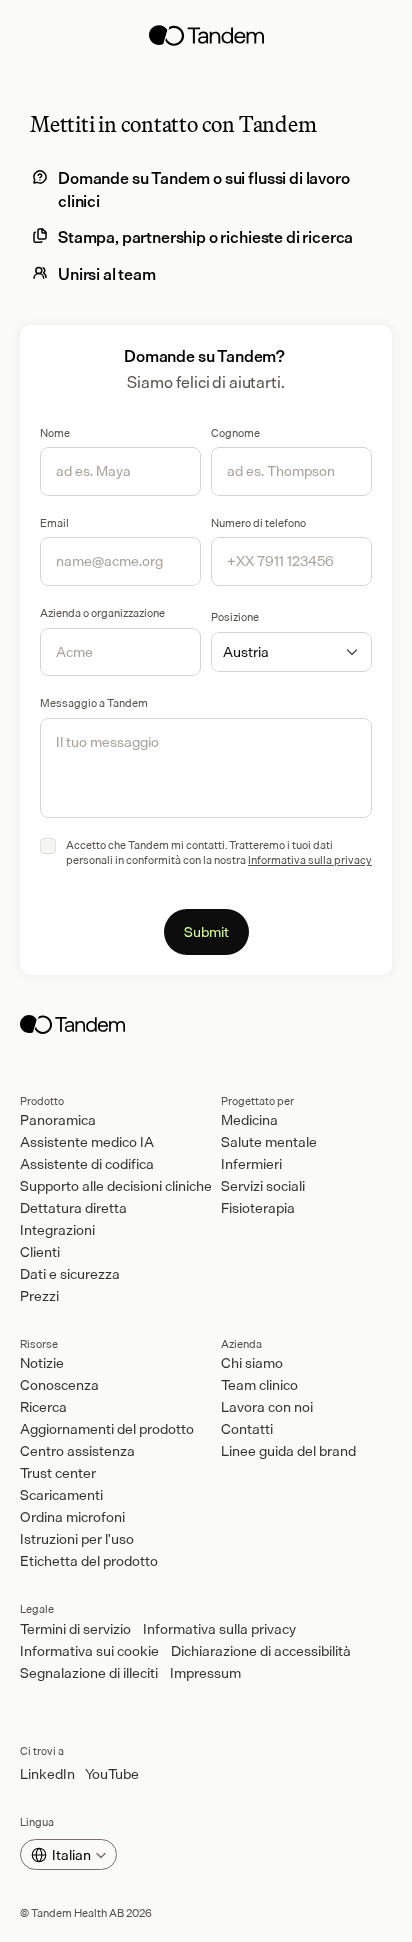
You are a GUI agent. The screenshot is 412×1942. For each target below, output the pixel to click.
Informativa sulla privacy (310, 860)
